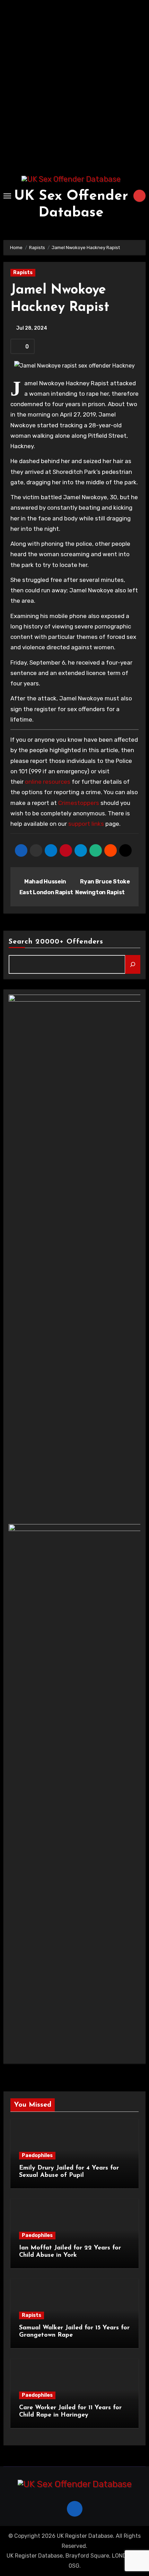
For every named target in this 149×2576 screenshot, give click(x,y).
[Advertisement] (74, 85)
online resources (48, 782)
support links (86, 824)
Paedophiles (37, 2155)
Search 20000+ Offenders (56, 942)
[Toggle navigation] (7, 196)
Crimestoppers (79, 803)
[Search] (133, 964)
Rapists (23, 273)
